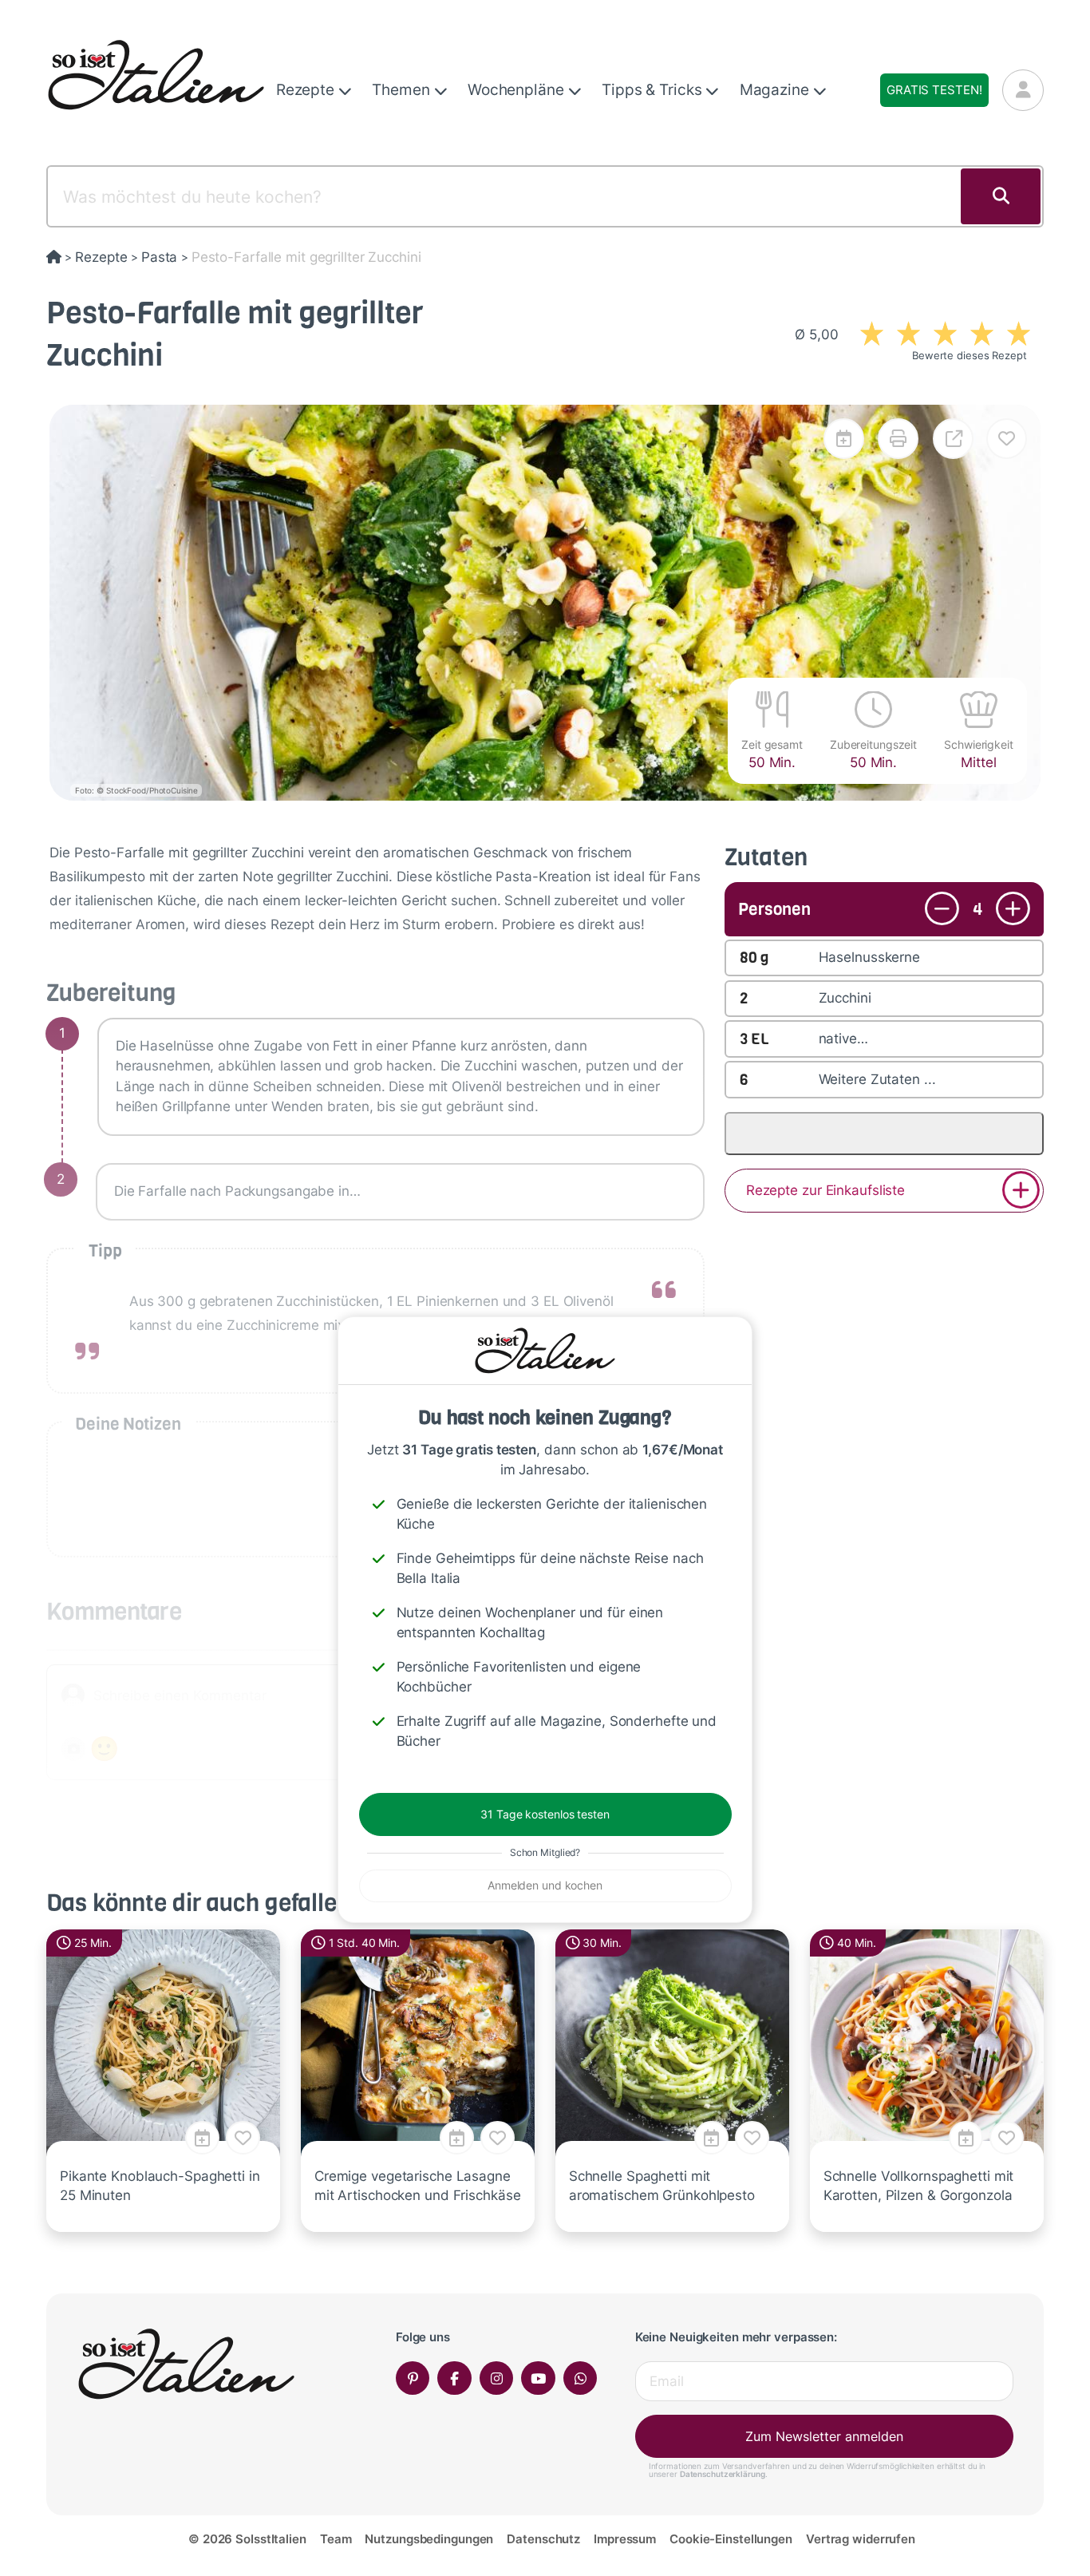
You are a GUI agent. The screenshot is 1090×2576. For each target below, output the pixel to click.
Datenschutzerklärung (723, 2474)
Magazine (776, 90)
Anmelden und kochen (545, 1885)
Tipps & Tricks (654, 90)
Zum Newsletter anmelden (824, 2436)
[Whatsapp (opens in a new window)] (581, 2378)
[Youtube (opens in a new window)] (538, 2378)
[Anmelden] (1023, 90)
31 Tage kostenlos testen (545, 1814)
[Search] (1001, 196)
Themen (403, 90)
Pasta (159, 257)
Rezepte (307, 90)
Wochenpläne (518, 90)
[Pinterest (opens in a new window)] (413, 2378)
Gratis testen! (934, 90)
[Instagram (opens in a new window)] (497, 2378)
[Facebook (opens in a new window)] (454, 2378)
